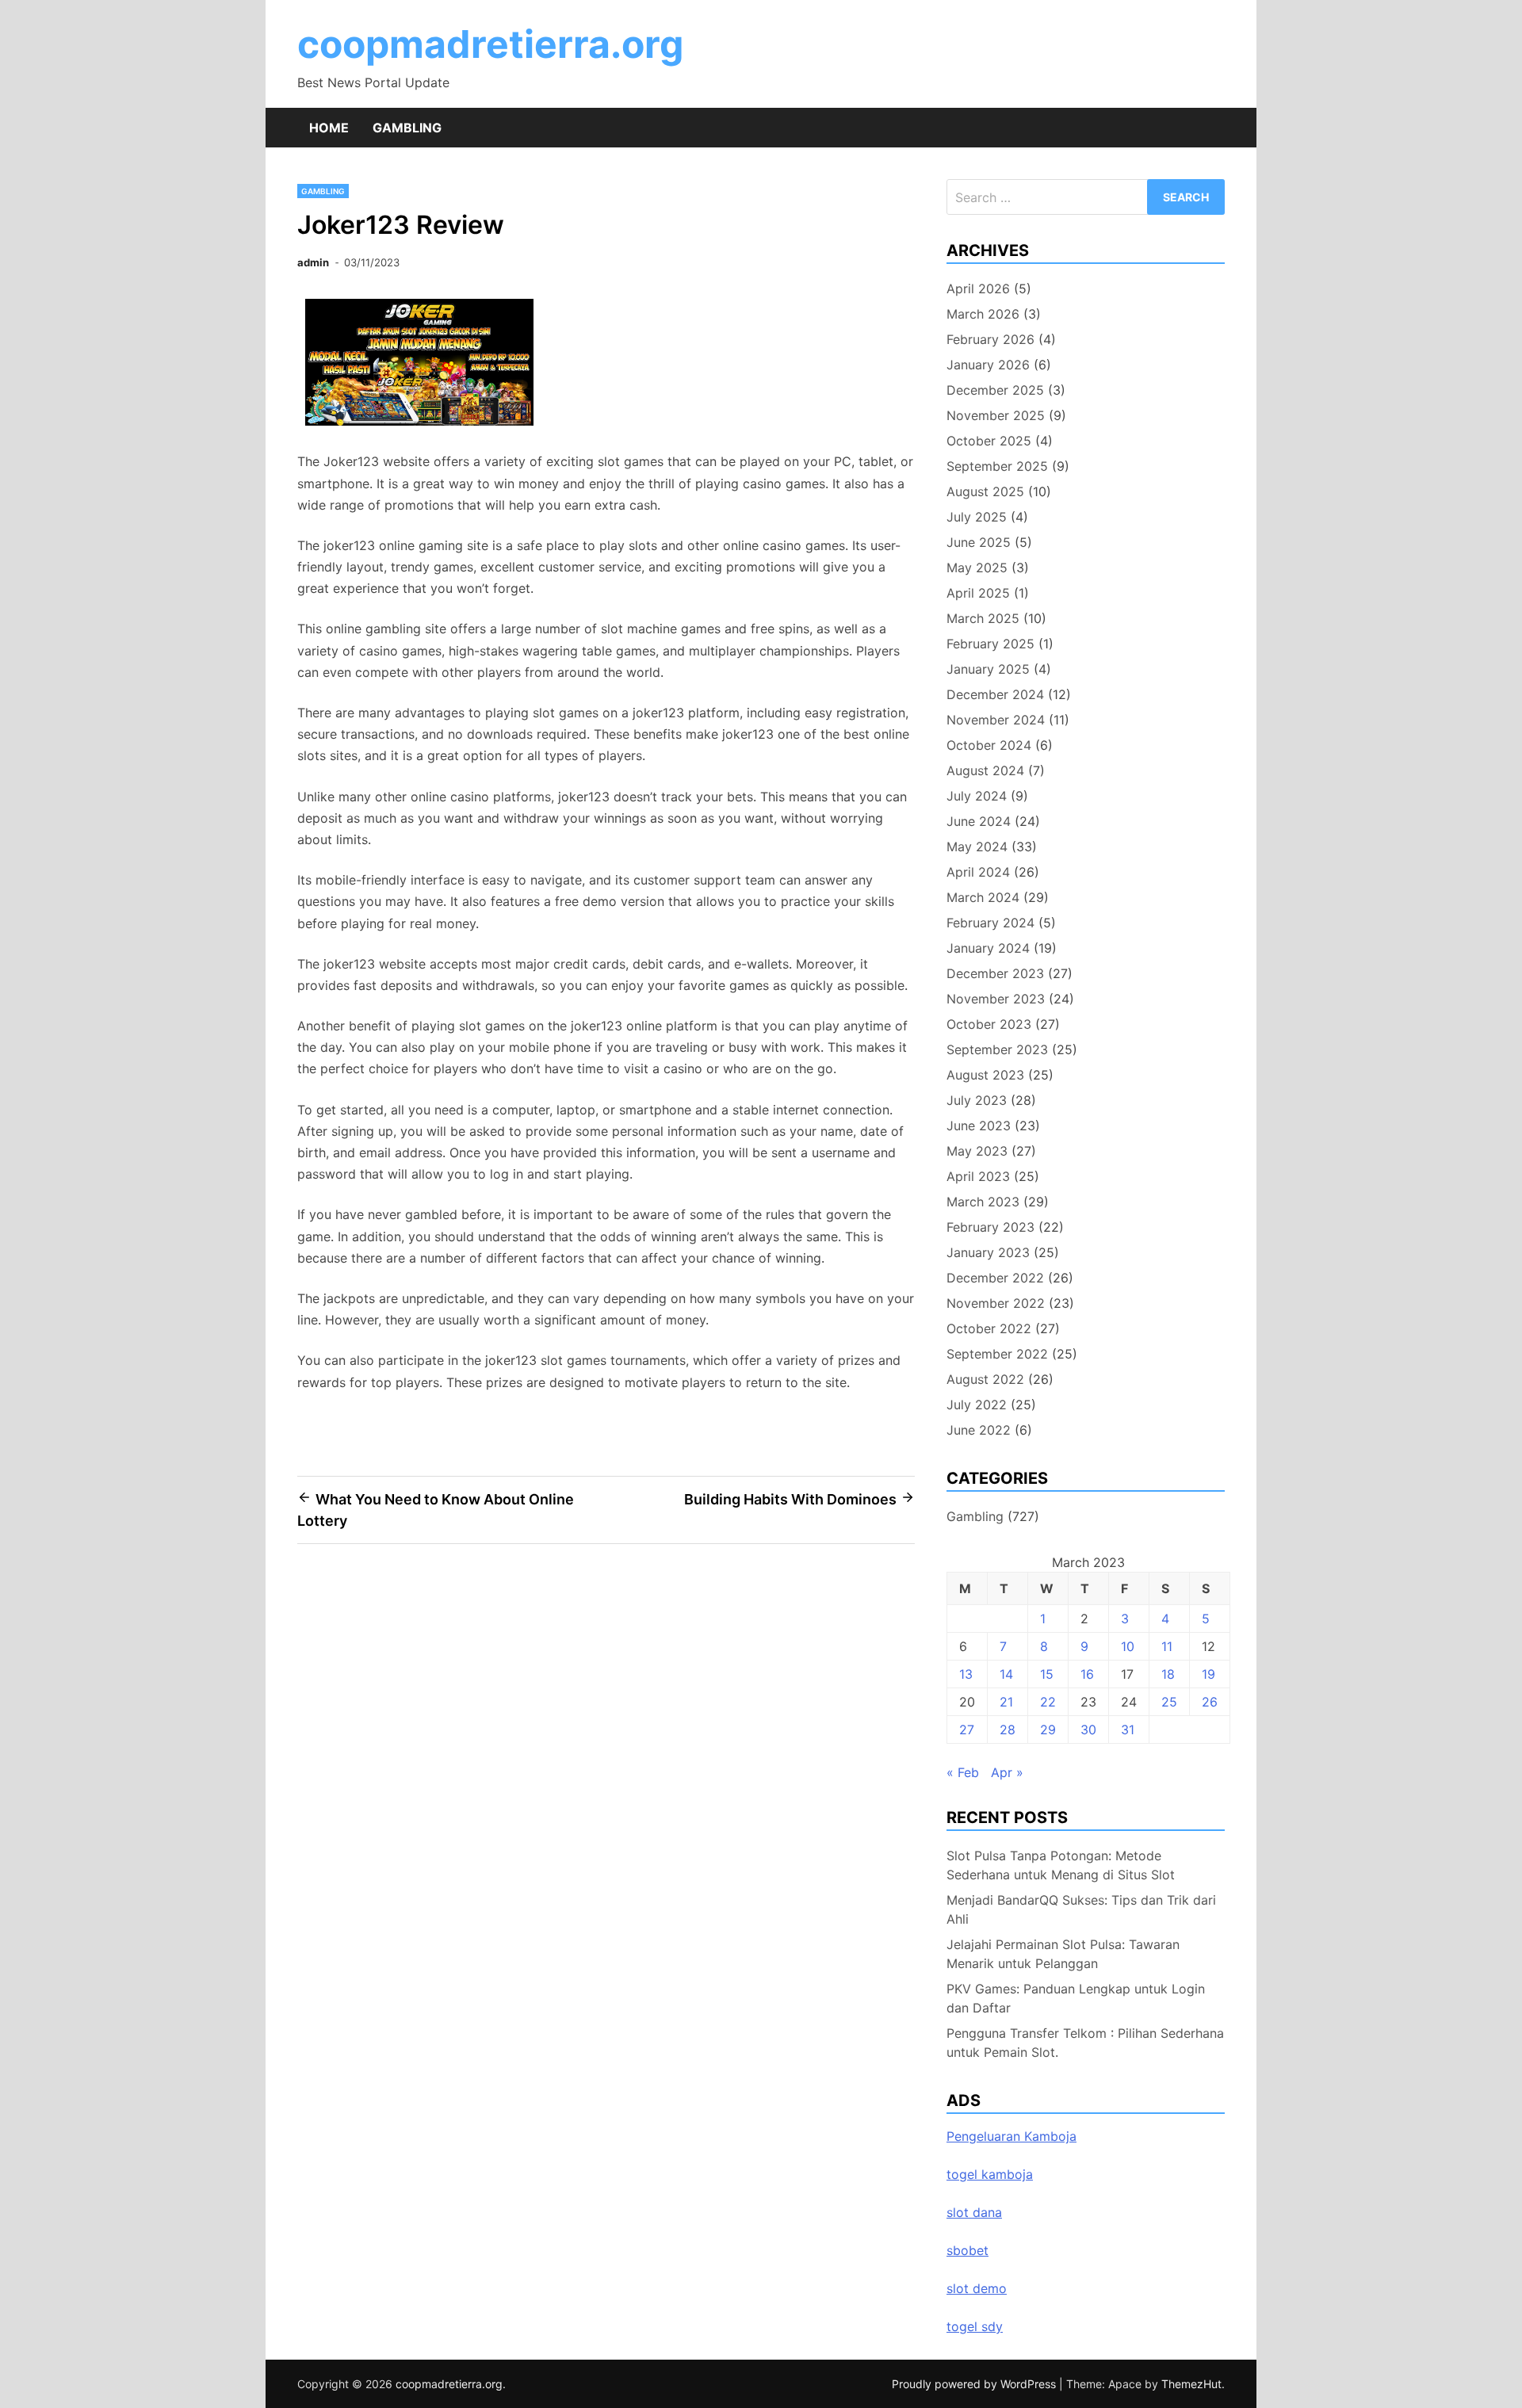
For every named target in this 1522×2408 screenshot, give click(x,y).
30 (1088, 1730)
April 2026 (978, 289)
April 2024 (978, 872)
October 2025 (989, 441)
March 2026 (983, 314)
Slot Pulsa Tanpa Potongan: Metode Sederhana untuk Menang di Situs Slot (1061, 1865)
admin (313, 262)
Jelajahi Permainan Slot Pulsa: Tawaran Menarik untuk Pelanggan (1063, 1954)
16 (1087, 1674)
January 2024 (988, 948)
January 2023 (988, 1252)
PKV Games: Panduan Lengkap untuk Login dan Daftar (1076, 1998)
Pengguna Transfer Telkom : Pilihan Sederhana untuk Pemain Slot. (1085, 2043)
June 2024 (979, 821)
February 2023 (990, 1227)
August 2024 (985, 770)
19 (1208, 1674)
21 (1006, 1702)
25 (1169, 1702)
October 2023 (989, 1024)
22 (1048, 1702)
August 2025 (985, 491)
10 (1128, 1646)
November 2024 (996, 720)
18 (1168, 1674)
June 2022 (979, 1430)
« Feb (963, 1772)
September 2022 (997, 1354)
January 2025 (988, 669)
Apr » (1007, 1772)
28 (1008, 1730)
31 (1128, 1730)
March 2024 (983, 897)
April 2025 (978, 593)
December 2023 (995, 973)
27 (967, 1730)
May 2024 (977, 847)
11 (1167, 1646)
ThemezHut (1191, 2384)
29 (1048, 1730)
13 (966, 1674)
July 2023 (977, 1100)
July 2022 (977, 1405)
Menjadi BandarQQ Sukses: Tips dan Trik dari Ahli (1081, 1909)
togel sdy (975, 2326)
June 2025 (979, 542)
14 (1006, 1674)
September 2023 (997, 1049)
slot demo (977, 2288)
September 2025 (997, 466)
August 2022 (985, 1379)
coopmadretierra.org (490, 44)
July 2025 (977, 517)
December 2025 (995, 390)
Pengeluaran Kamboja (1011, 2136)
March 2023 (983, 1202)
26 (1210, 1702)
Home (329, 128)
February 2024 (990, 923)
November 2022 (996, 1303)
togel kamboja (990, 2174)
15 (1047, 1674)
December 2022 (995, 1278)
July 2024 (977, 796)
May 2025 (977, 568)
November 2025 (996, 415)
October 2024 (989, 745)
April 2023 (978, 1176)
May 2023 (977, 1151)
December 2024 (995, 694)
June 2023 (979, 1126)
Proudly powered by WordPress (975, 2384)
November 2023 (996, 999)
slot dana (974, 2212)
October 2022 (989, 1328)
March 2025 (983, 618)
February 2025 (990, 644)
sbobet (968, 2250)
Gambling (407, 128)
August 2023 (985, 1075)
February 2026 (990, 339)
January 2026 (988, 365)
